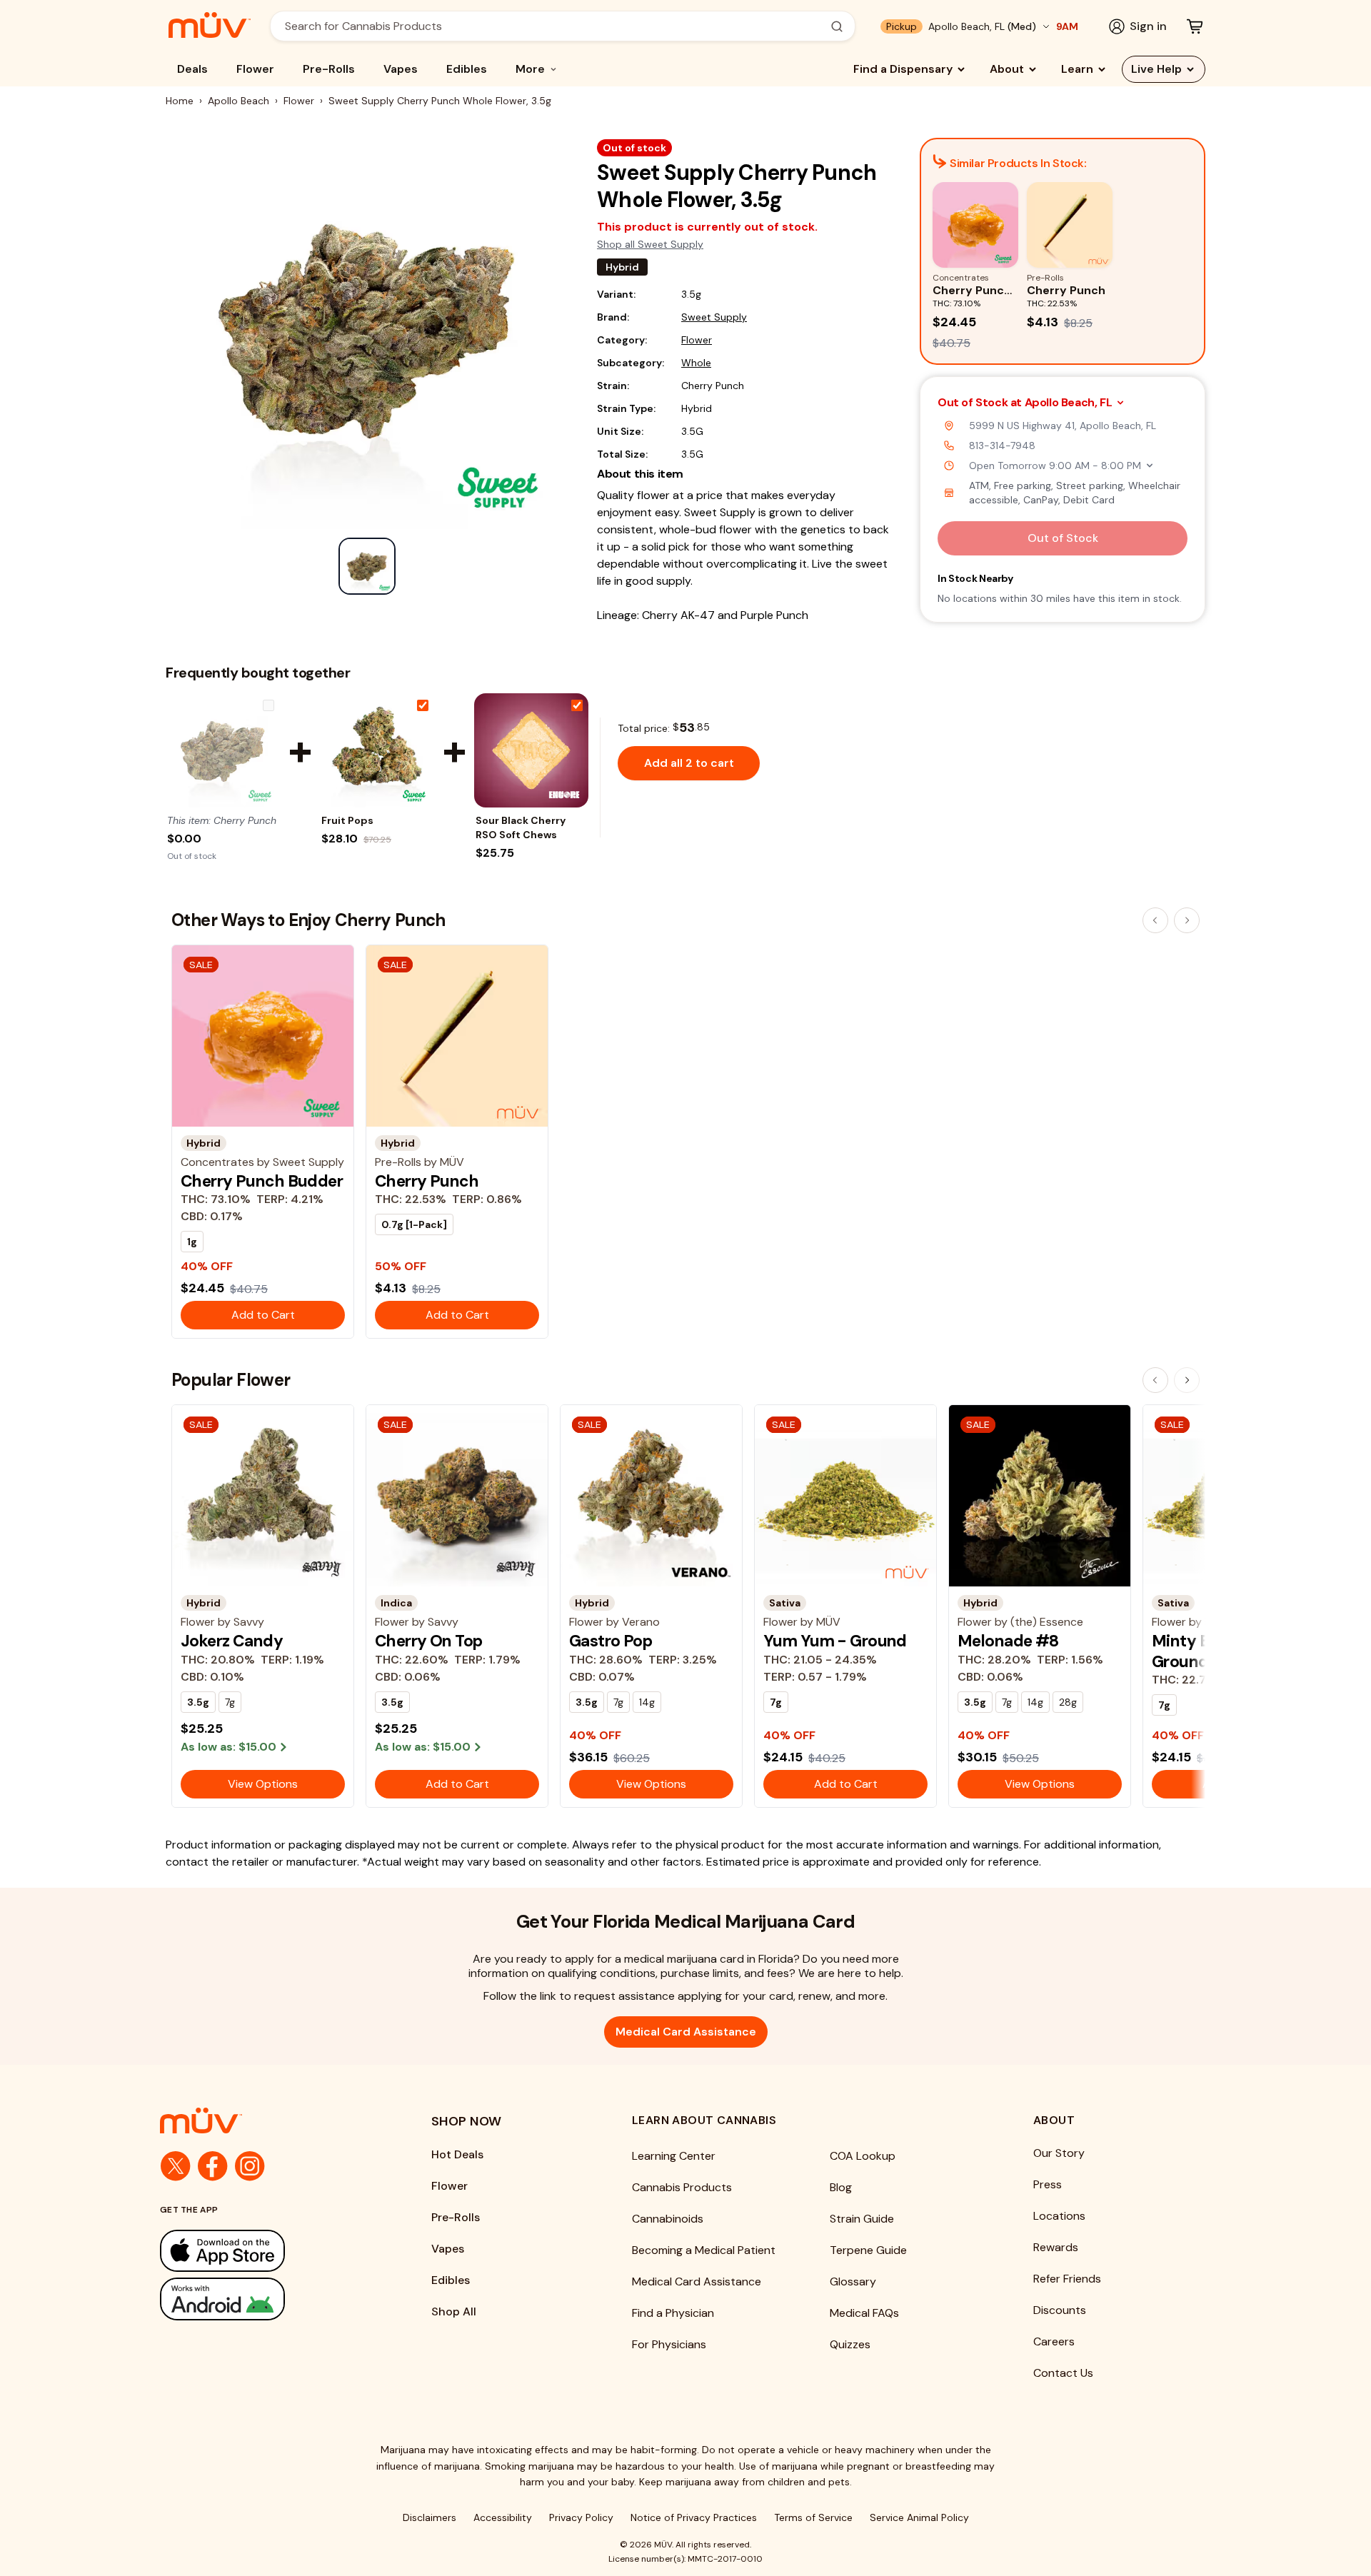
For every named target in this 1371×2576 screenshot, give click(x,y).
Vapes (401, 69)
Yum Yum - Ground (835, 1641)
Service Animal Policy (919, 2517)
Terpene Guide (868, 2250)
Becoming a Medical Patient (704, 2250)
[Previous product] (1155, 920)
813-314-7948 (1002, 446)
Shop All (454, 2311)
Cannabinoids (668, 2219)
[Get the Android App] (267, 2299)
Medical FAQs (864, 2313)
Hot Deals (457, 2154)
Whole (696, 363)
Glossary (853, 2281)
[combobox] (555, 26)
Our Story (1059, 2153)
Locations (1059, 2216)
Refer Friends (1067, 2279)
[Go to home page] (267, 2120)
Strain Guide (862, 2219)
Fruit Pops (347, 820)
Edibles (467, 69)
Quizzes (850, 2344)
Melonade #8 (1008, 1641)
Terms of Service (813, 2517)
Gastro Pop (611, 1641)
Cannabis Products (682, 2187)
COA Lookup (863, 2156)
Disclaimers (430, 2517)
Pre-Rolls (329, 69)
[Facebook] (213, 2166)
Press (1048, 2184)
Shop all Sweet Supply (650, 244)
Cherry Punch (427, 1181)
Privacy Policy (581, 2517)
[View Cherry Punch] (223, 750)
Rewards (1056, 2247)
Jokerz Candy (232, 1641)
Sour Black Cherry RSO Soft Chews (521, 827)
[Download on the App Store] (267, 2251)
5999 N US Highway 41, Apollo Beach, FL (1063, 426)
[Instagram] (250, 2166)
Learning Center (674, 2156)
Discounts (1060, 2310)
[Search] (837, 26)
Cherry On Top (429, 1641)
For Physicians (669, 2344)
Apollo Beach (238, 101)
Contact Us (1063, 2373)
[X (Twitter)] (176, 2166)
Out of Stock (1063, 538)
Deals (192, 69)
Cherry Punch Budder (262, 1181)
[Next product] (1187, 920)
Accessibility (503, 2517)
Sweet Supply (714, 317)
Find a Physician (673, 2313)
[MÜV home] (210, 25)
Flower (255, 69)
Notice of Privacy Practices (694, 2517)
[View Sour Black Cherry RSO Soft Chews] (531, 750)
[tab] (367, 566)
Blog (841, 2187)
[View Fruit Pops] (377, 750)
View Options (263, 1784)
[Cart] (1195, 26)
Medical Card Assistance (686, 2032)
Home (180, 101)
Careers (1054, 2341)
